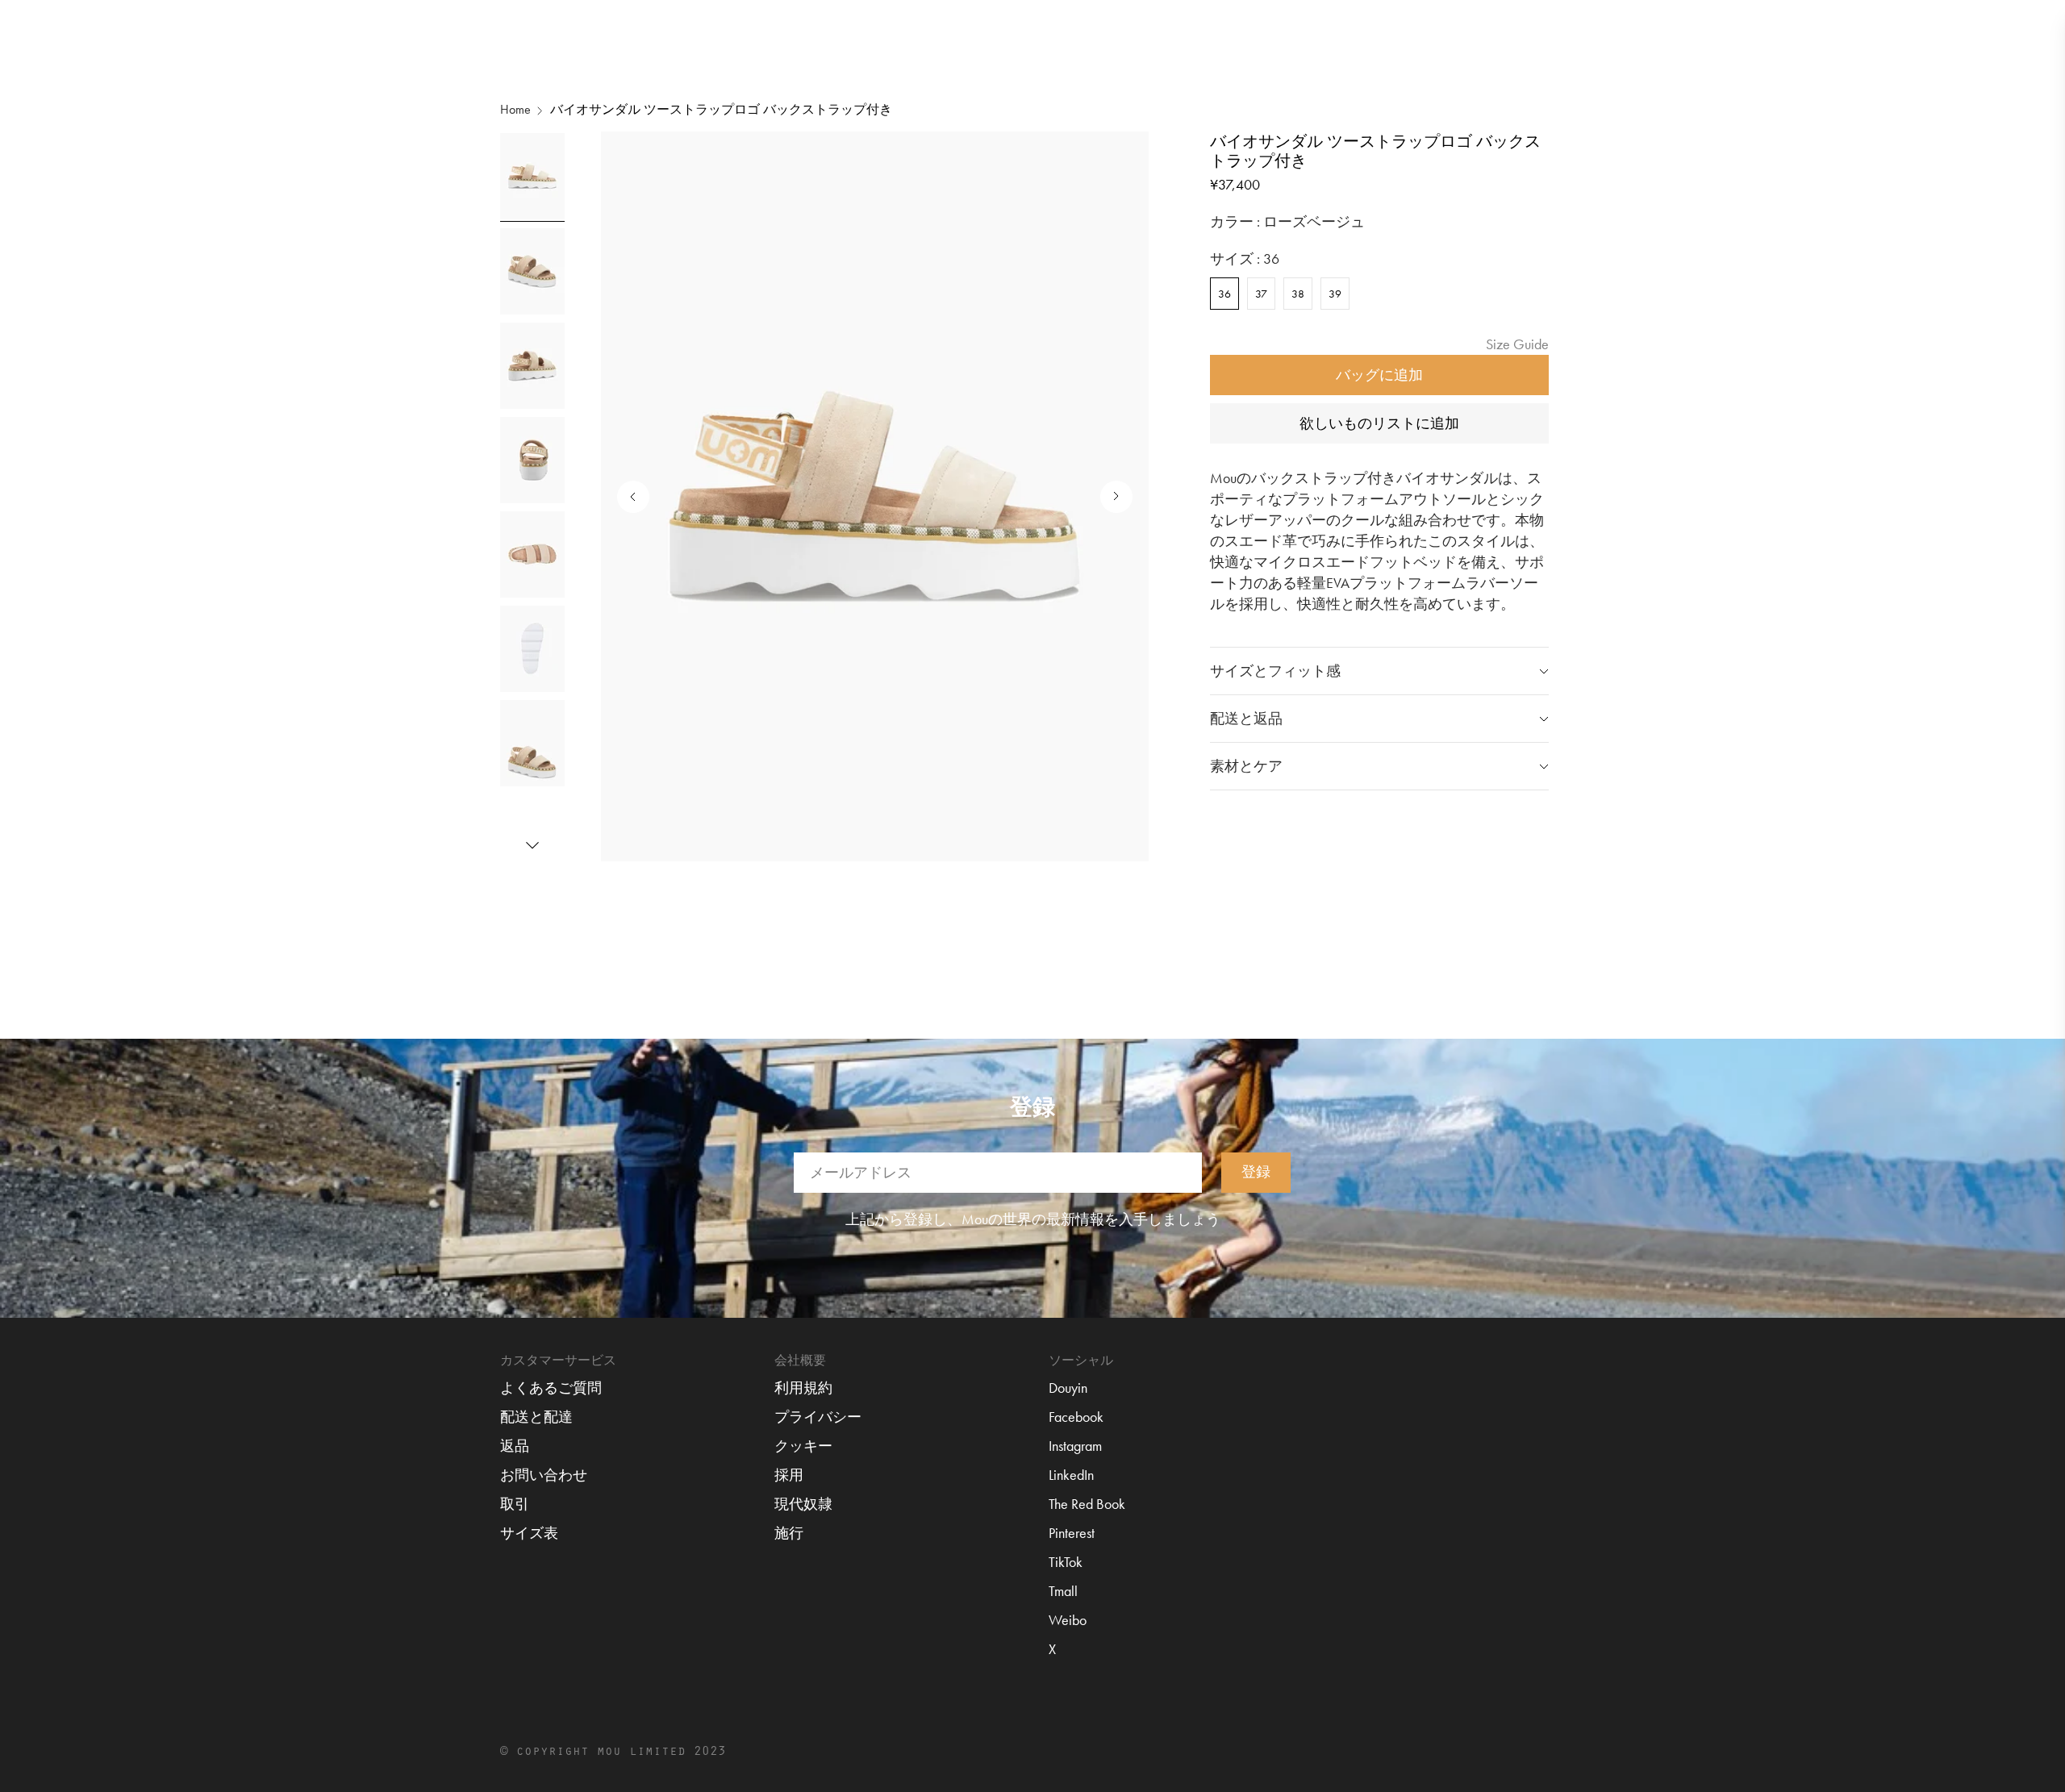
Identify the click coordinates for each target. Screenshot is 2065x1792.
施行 (789, 1533)
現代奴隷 (803, 1504)
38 (1298, 294)
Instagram (1075, 1446)
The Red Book (1087, 1504)
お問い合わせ (544, 1475)
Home (515, 109)
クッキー (803, 1446)
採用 (789, 1475)
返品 (515, 1446)
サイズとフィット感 (1275, 671)
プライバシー (818, 1417)
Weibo (1068, 1620)
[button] (532, 845)
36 (1224, 294)
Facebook (1076, 1417)
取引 (515, 1504)
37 (1261, 294)
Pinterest (1072, 1533)
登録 (1256, 1171)
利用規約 (803, 1388)
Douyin (1068, 1388)
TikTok (1066, 1562)
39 (1335, 294)
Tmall (1063, 1591)
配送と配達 (536, 1417)
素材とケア (1246, 766)
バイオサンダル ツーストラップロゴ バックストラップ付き (721, 109)
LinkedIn (1071, 1475)
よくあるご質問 (551, 1388)
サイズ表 (529, 1533)
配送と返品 (1246, 718)
